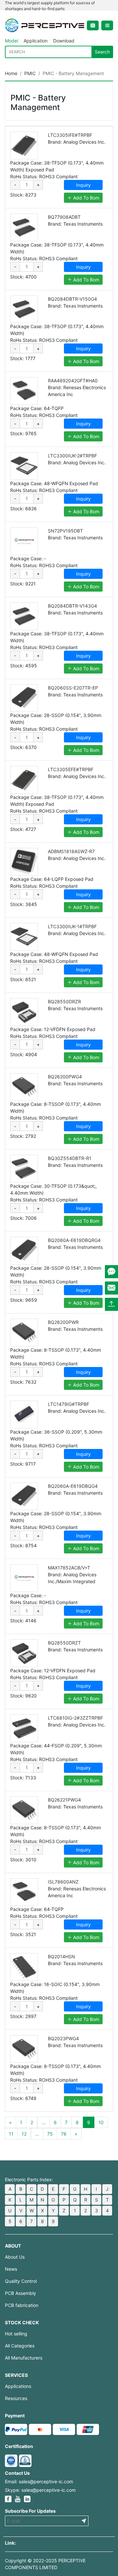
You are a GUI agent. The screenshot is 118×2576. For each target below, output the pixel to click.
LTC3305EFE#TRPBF (71, 769)
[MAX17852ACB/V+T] (24, 1578)
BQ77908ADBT (64, 217)
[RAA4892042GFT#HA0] (24, 391)
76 (64, 2134)
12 (24, 2134)
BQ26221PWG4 (64, 1800)
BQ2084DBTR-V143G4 (72, 606)
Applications (18, 2386)
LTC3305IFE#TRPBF (70, 135)
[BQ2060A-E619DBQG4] (24, 1496)
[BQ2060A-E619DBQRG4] (24, 1251)
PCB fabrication (22, 2305)
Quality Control (21, 2281)
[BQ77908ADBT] (24, 227)
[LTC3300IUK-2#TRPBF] (24, 466)
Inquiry (83, 185)
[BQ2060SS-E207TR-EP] (24, 698)
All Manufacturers (24, 2358)
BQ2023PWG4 (63, 2038)
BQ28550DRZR (64, 1002)
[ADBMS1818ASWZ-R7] (24, 862)
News (11, 2269)
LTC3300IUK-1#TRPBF (72, 926)
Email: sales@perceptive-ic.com (39, 2481)
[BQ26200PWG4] (24, 1087)
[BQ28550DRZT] (24, 1653)
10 (101, 2122)
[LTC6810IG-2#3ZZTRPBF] (24, 1728)
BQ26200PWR (63, 1322)
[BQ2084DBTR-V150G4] (24, 309)
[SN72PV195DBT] (24, 541)
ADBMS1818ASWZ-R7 (71, 851)
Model (11, 41)
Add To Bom (86, 198)
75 (50, 2134)
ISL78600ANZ (63, 1882)
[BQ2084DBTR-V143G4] (24, 616)
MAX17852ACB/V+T (69, 1568)
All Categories (20, 2346)
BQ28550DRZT (64, 1643)
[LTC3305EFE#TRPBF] (24, 780)
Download (64, 41)
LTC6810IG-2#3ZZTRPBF (75, 1718)
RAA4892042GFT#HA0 (73, 381)
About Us (15, 2257)
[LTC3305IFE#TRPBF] (24, 145)
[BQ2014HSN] (24, 1967)
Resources (16, 2398)
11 (11, 2134)
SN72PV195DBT (65, 531)
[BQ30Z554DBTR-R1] (24, 1169)
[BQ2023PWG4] (24, 2049)
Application (36, 41)
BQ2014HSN (61, 1956)
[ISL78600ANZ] (24, 1892)
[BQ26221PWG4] (24, 1810)
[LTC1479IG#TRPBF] (24, 1415)
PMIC (30, 73)
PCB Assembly (20, 2293)
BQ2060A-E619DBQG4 (73, 1486)
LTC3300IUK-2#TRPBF (72, 456)
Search (102, 52)
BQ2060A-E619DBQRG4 (74, 1240)
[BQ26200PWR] (24, 1333)
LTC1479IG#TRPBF (69, 1404)
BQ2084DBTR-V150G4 (72, 299)
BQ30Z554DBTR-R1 (70, 1158)
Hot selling (16, 2334)
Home (11, 73)
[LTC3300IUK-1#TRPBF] (24, 937)
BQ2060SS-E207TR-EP (73, 688)
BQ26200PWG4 (65, 1077)
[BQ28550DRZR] (24, 1012)
